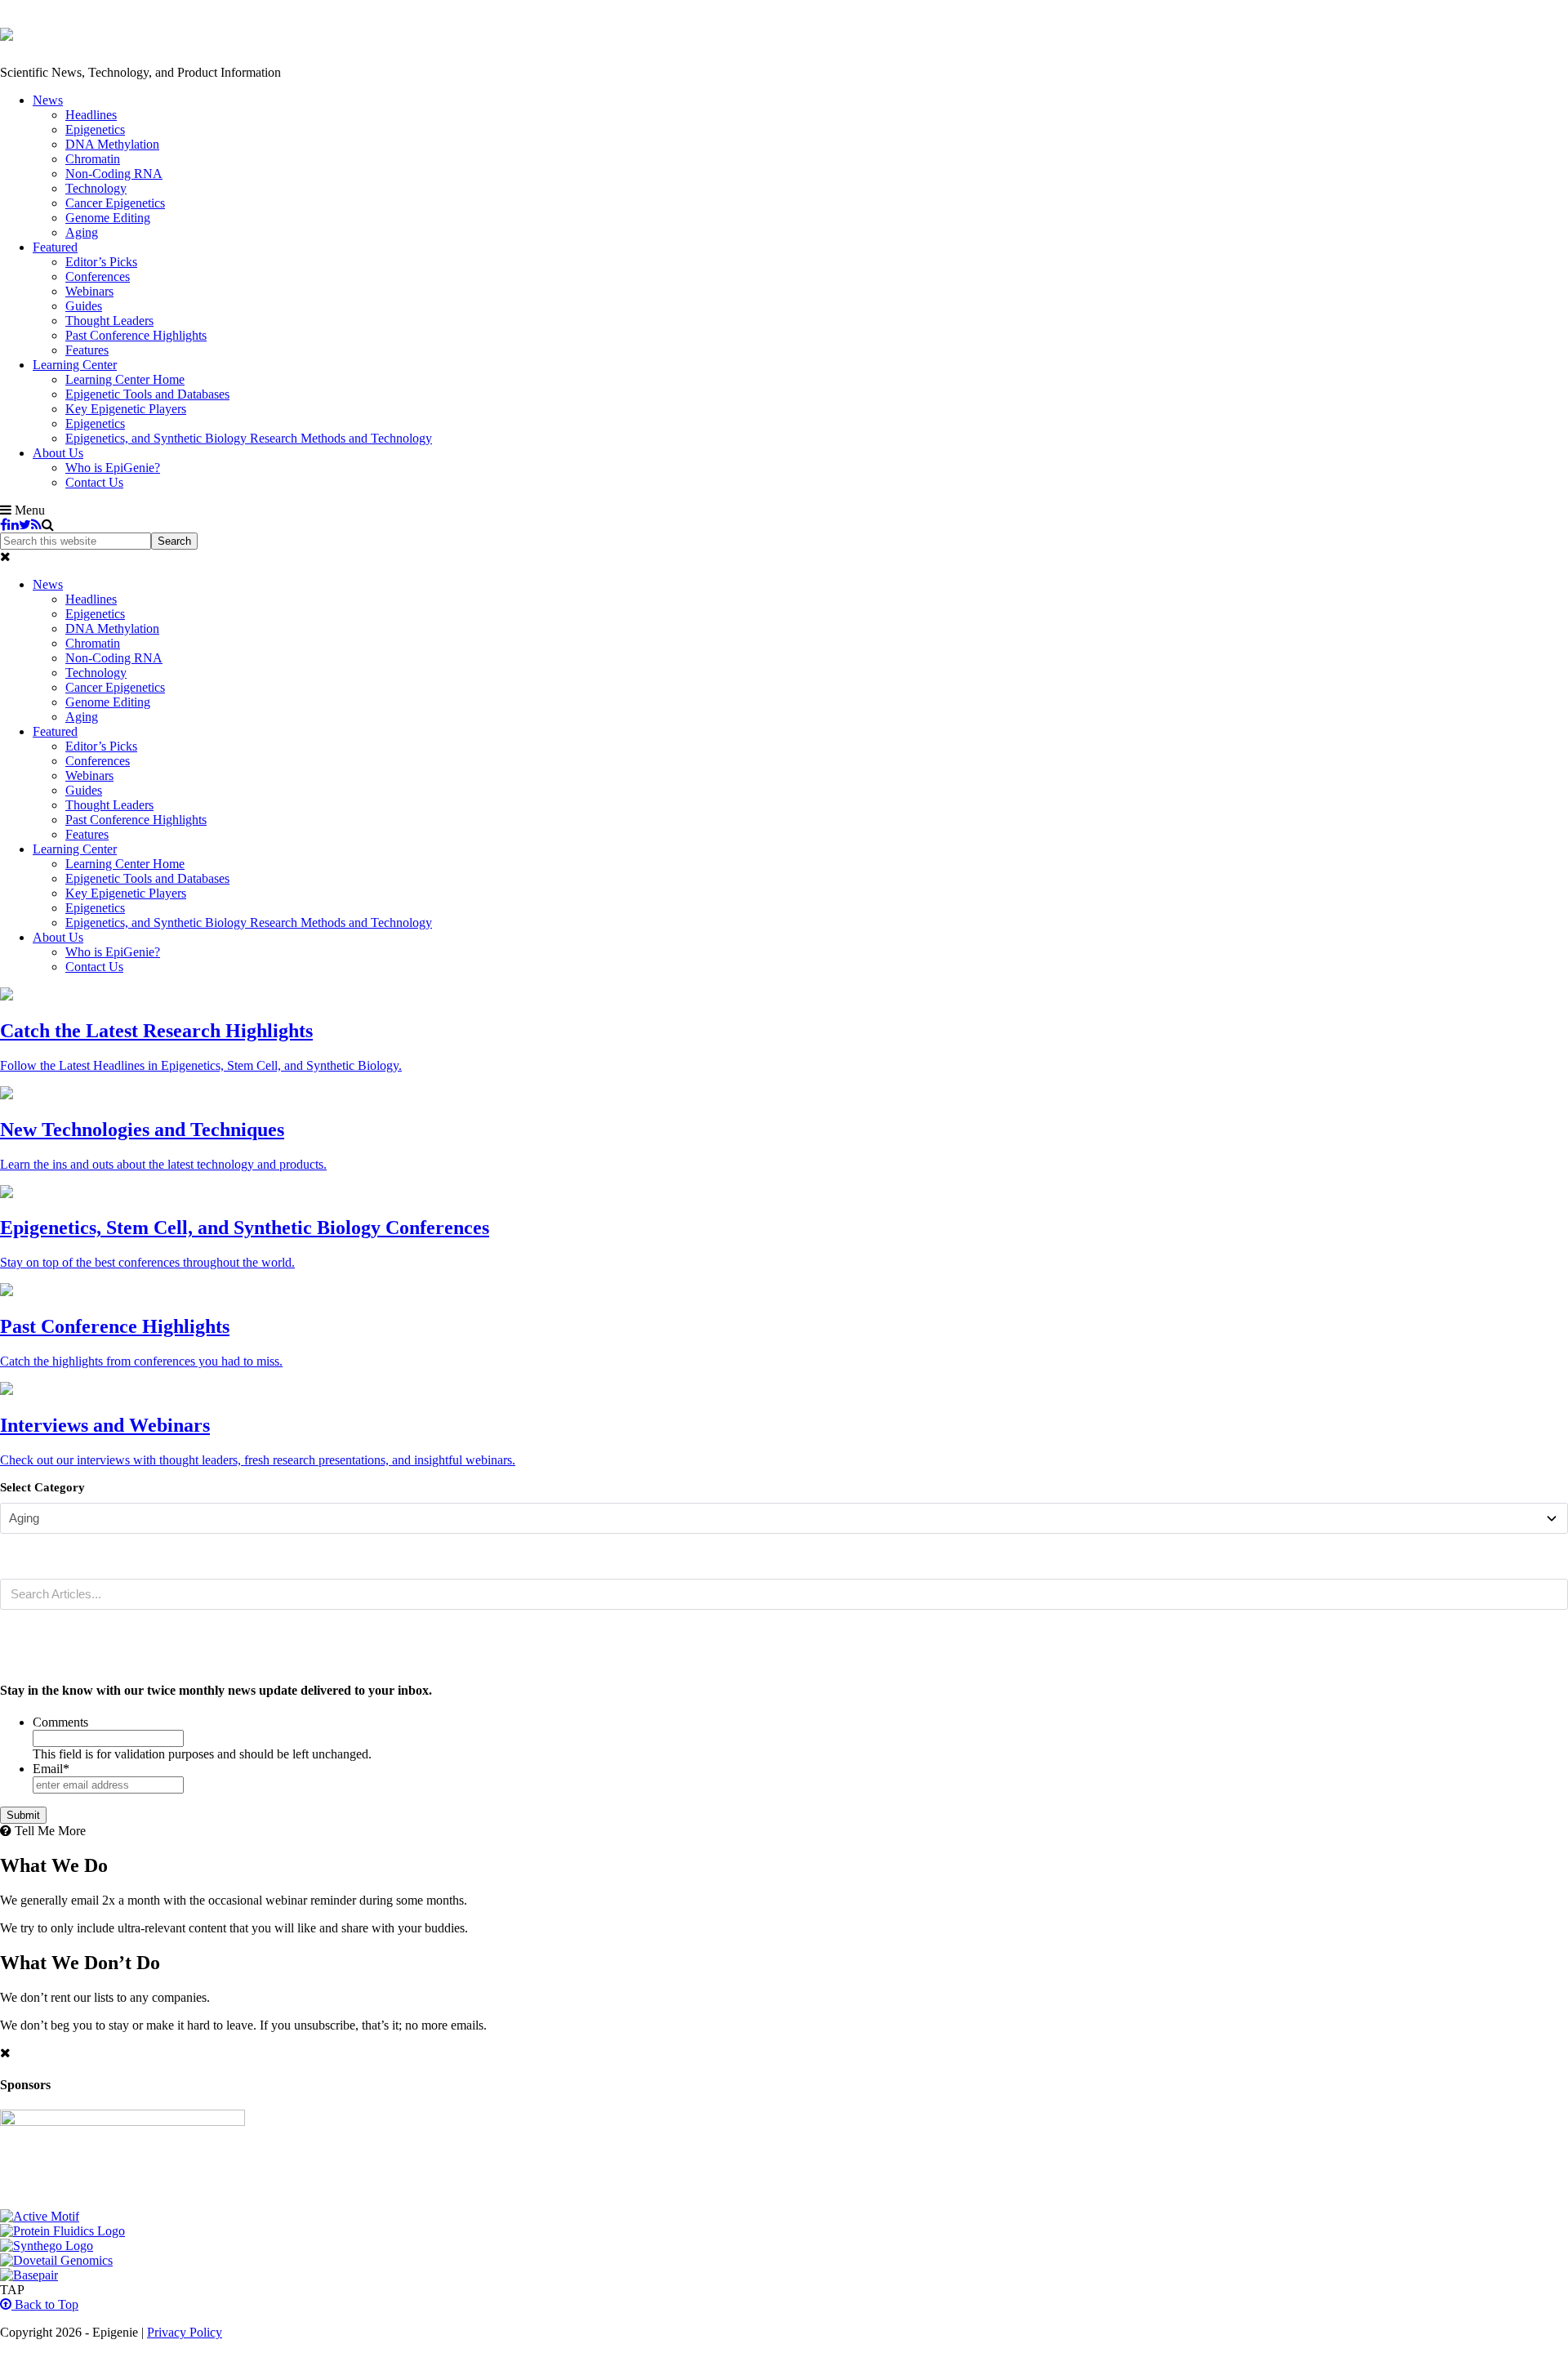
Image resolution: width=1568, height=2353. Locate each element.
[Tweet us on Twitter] (25, 525)
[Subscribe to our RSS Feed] (36, 525)
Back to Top (45, 2304)
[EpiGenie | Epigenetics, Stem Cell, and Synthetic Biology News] (7, 32)
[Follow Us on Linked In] (13, 525)
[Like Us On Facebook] (4, 525)
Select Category (42, 1487)
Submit (23, 1815)
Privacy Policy (185, 2332)
